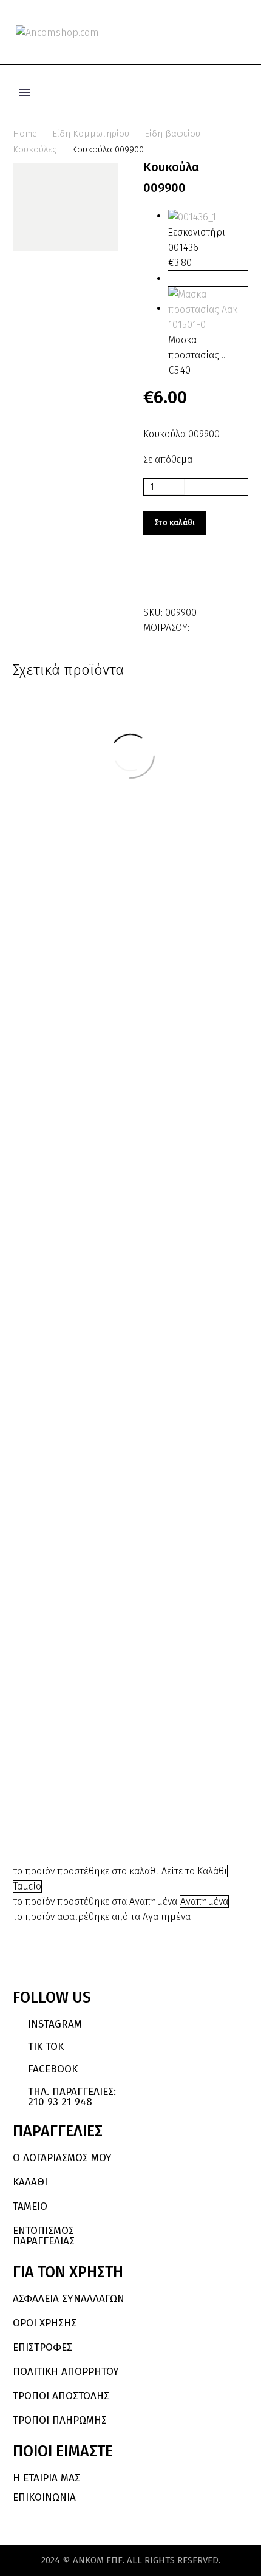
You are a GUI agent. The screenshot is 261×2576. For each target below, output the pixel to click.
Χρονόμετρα (182, 1163)
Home (25, 134)
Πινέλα (93, 1772)
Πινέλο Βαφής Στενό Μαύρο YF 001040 (78, 1807)
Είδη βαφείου (172, 134)
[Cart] (242, 32)
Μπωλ (199, 1489)
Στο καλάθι (175, 523)
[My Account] (203, 32)
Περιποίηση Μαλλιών (82, 1768)
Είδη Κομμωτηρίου (91, 134)
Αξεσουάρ (69, 1743)
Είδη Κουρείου (185, 1486)
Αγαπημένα (204, 1901)
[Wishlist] (223, 32)
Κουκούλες (35, 149)
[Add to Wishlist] (155, 578)
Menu (24, 92)
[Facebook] (200, 625)
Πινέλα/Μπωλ (78, 1779)
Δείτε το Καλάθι (194, 1871)
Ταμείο (27, 1886)
